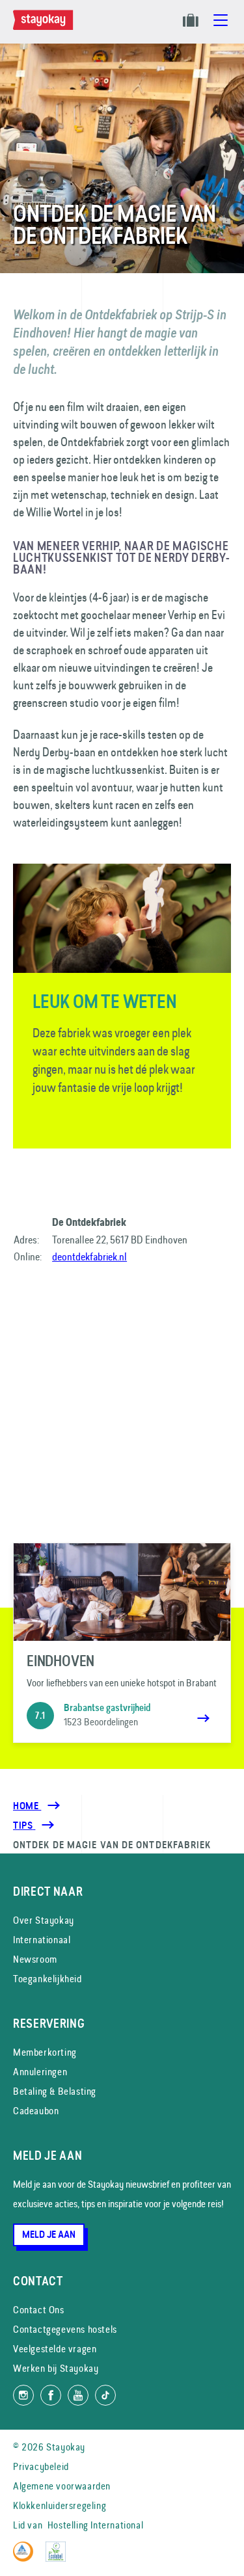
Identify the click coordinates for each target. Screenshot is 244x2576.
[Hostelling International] (26, 2558)
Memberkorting (45, 2052)
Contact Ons (39, 2310)
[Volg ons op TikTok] (105, 2395)
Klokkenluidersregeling (60, 2505)
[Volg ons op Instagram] (23, 2395)
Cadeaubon (36, 2111)
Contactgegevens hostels (65, 2329)
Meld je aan (49, 2235)
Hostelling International (95, 2525)
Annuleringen (40, 2072)
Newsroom (35, 1959)
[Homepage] (46, 27)
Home (27, 1806)
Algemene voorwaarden (62, 2486)
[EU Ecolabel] (59, 2558)
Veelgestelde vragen (55, 2349)
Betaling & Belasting (55, 2091)
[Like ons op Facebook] (51, 2395)
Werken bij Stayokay (56, 2368)
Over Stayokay (44, 1920)
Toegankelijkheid (47, 1979)
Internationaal (42, 1940)
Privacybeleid (41, 2466)
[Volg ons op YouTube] (78, 2395)
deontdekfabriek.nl (89, 1256)
